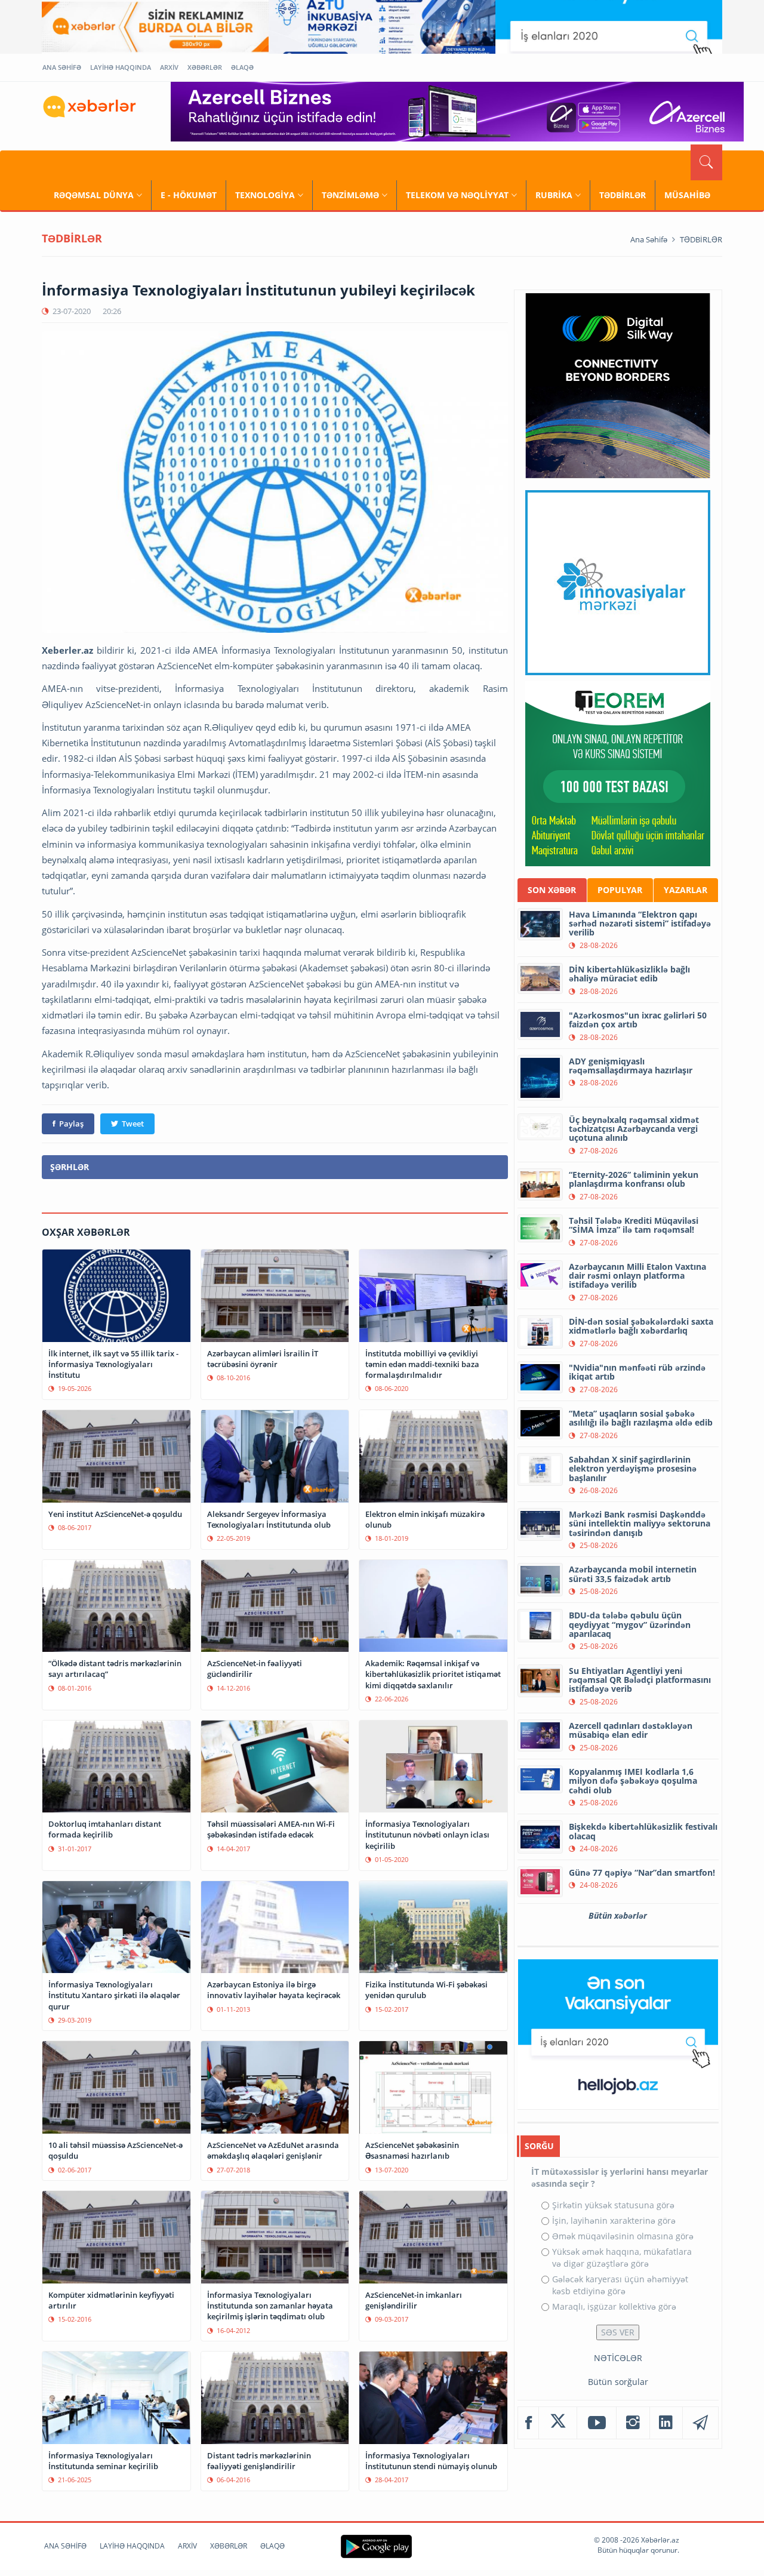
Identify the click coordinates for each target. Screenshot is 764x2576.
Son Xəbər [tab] (552, 890)
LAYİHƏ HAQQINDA (121, 67)
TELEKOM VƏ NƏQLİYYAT (457, 195)
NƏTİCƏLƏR (618, 2358)
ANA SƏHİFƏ (62, 67)
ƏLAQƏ (242, 67)
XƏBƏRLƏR (205, 67)
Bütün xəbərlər (618, 1915)
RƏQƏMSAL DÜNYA (94, 195)
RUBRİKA (554, 195)
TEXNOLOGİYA (265, 195)
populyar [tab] (620, 890)
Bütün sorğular (618, 2382)
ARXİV (169, 67)
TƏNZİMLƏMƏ (350, 195)
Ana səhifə (649, 239)
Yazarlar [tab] (686, 890)
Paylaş (71, 1124)
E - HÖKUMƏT (189, 195)
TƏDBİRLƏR (623, 195)
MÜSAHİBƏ (687, 195)
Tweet (133, 1124)
